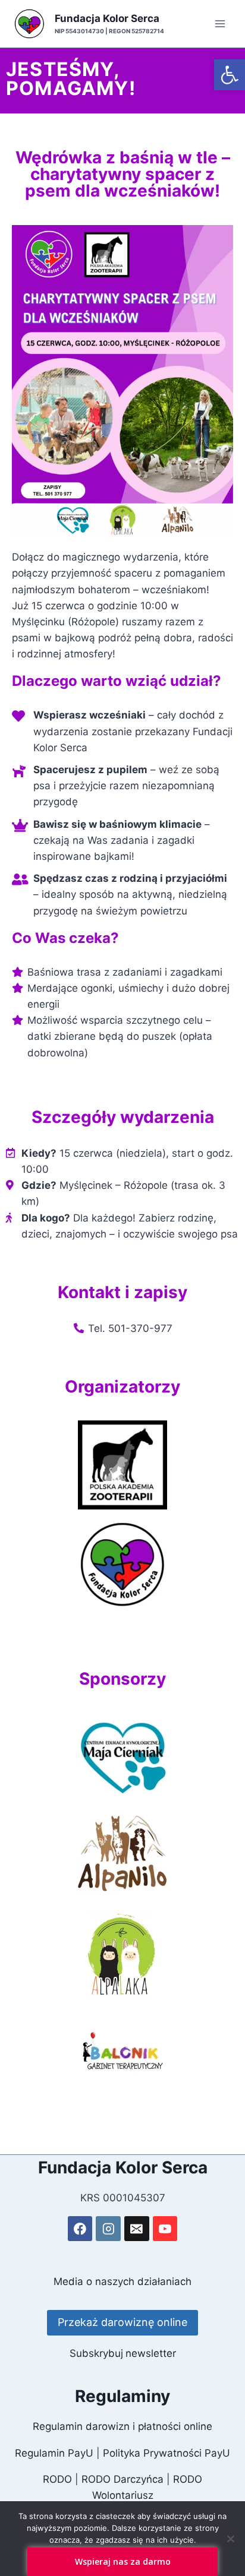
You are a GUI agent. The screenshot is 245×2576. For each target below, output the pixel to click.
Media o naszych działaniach (122, 2281)
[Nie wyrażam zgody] (230, 2539)
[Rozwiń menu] (220, 23)
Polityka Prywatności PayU (167, 2453)
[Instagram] (108, 2228)
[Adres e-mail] (136, 2228)
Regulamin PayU (54, 2453)
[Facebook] (80, 2228)
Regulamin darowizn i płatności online (122, 2426)
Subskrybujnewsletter (123, 2353)
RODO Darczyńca (122, 2479)
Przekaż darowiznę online (122, 2322)
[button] (230, 75)
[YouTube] (165, 2228)
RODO (57, 2479)
